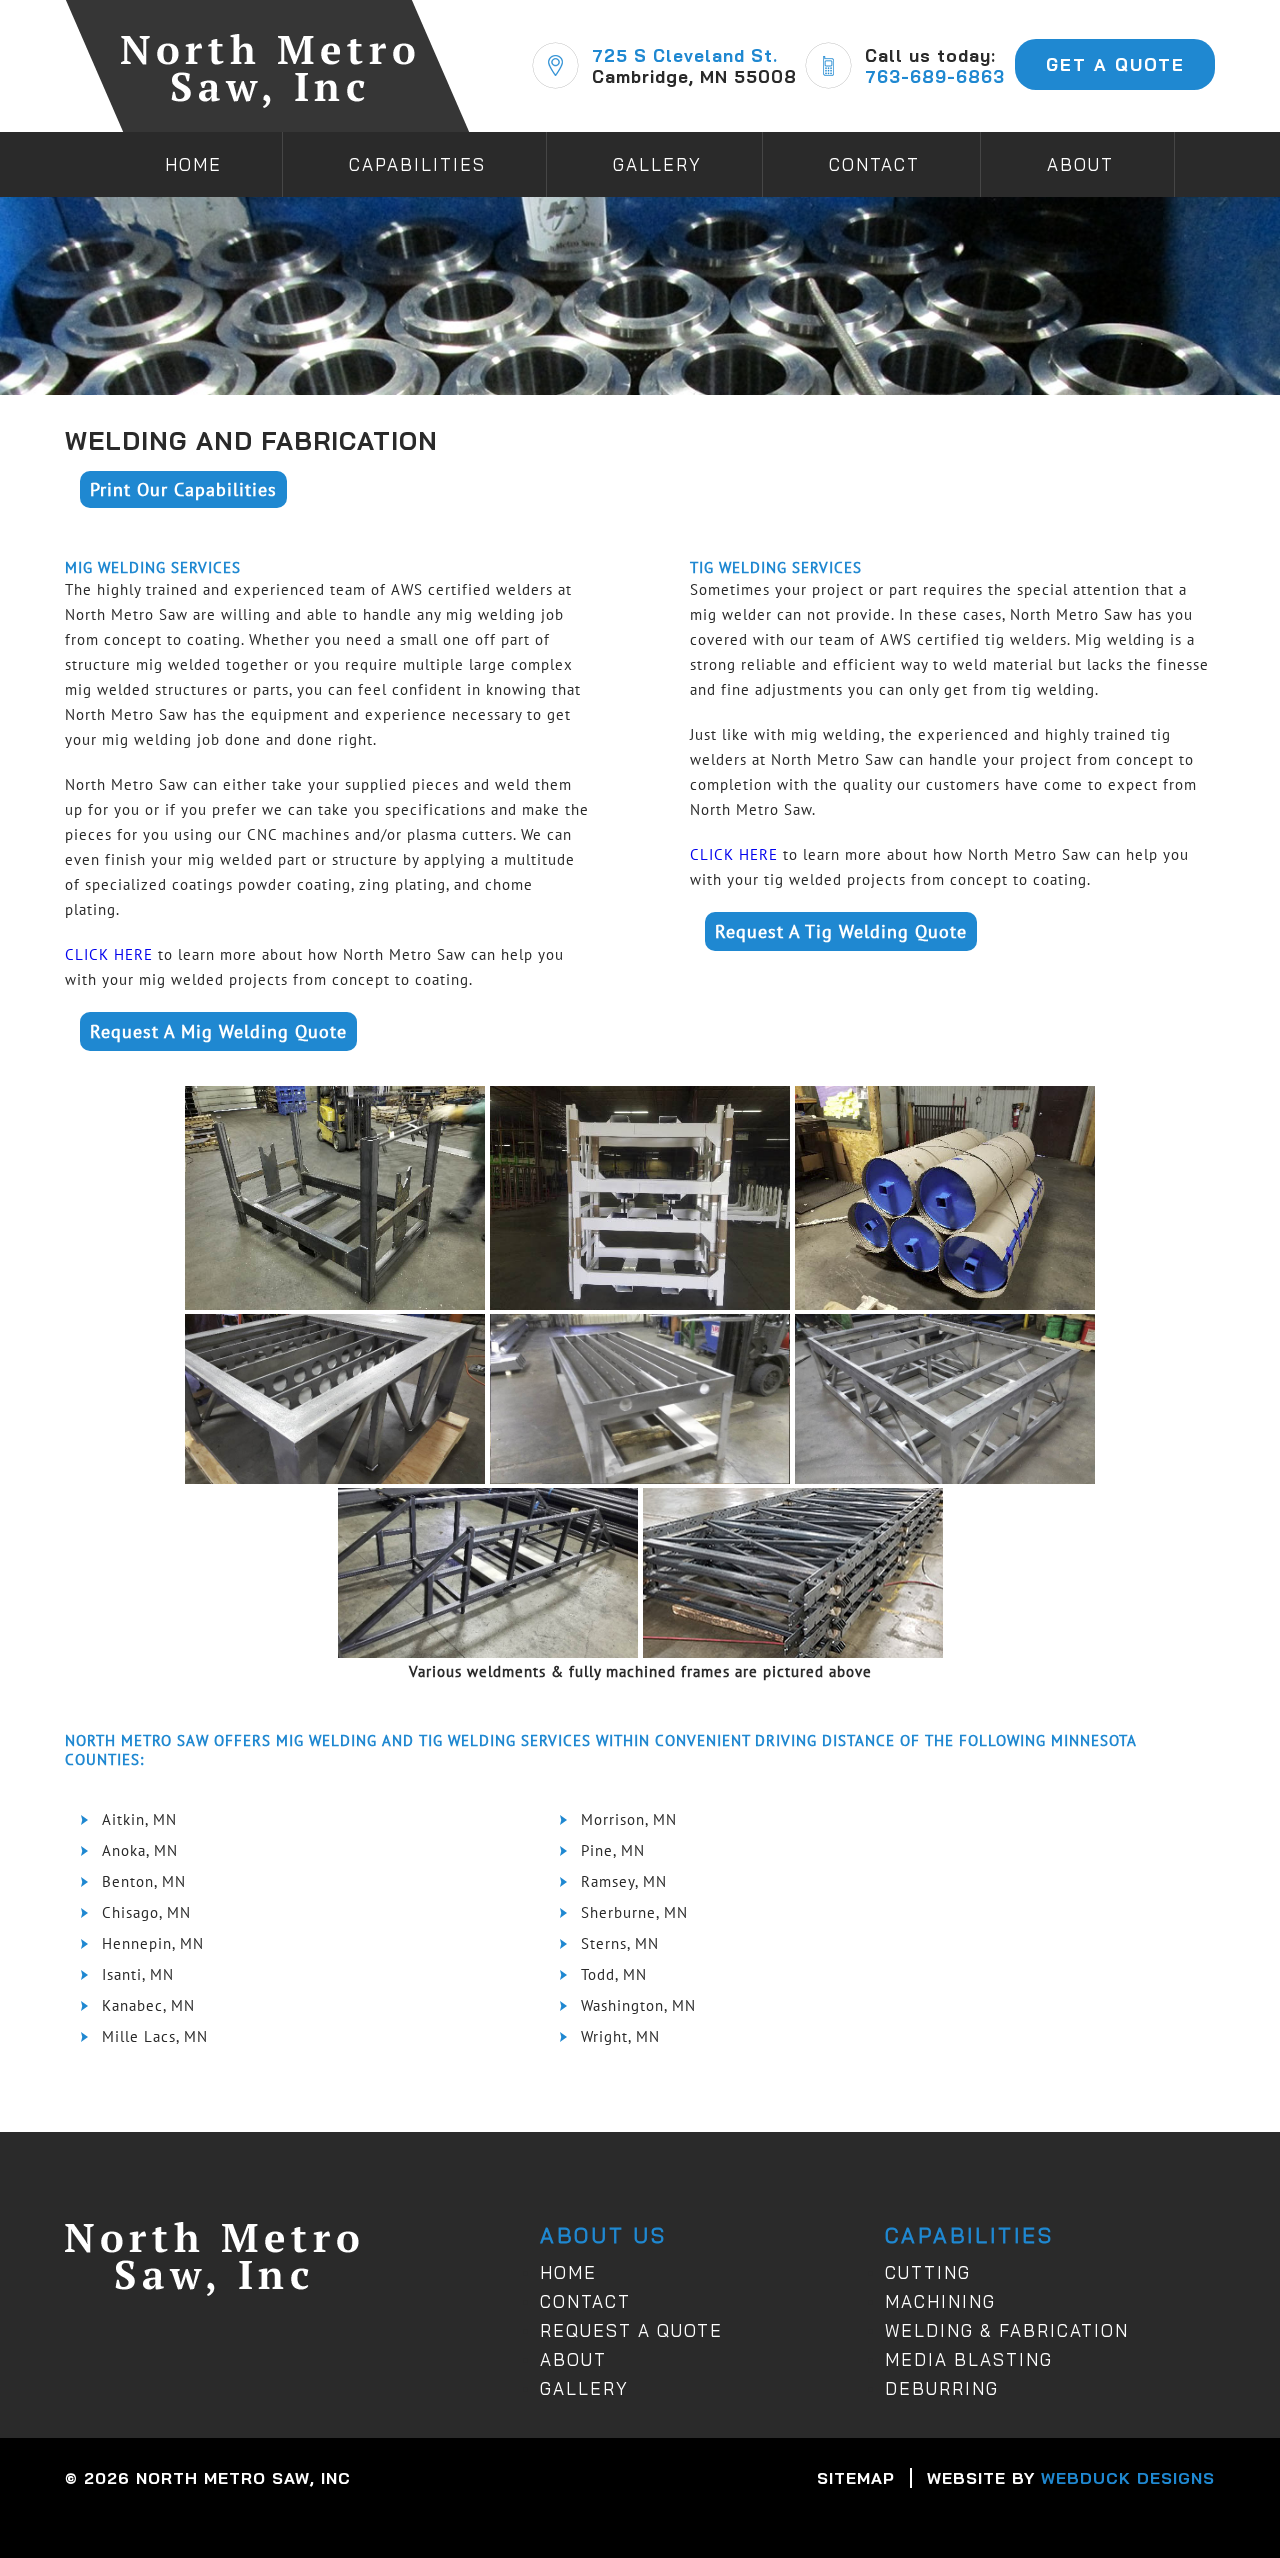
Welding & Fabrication (1007, 2330)
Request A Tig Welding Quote (841, 931)
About (573, 2359)
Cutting (928, 2272)
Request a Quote (631, 2330)
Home (193, 164)
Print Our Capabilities (183, 489)
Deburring (942, 2388)
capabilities (417, 164)
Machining (940, 2301)
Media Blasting (969, 2359)
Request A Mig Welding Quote (218, 1031)
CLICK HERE (109, 954)
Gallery (657, 164)
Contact (874, 164)
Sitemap (856, 2478)
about (1080, 164)
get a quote (1115, 64)
